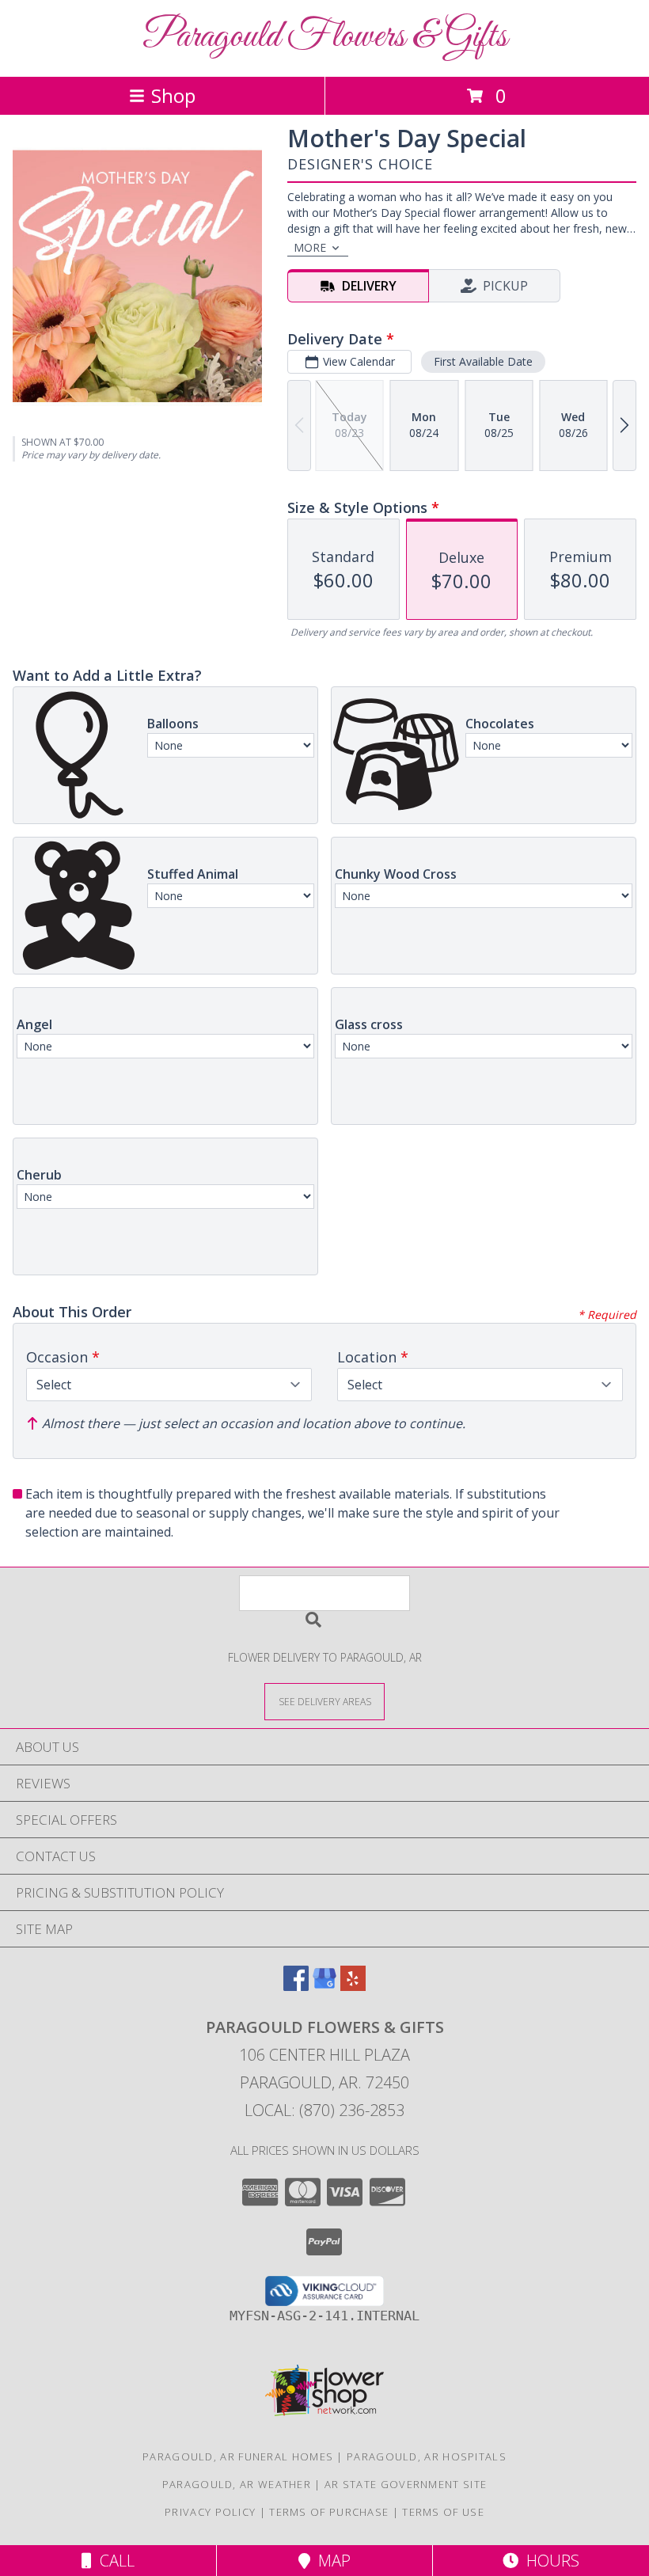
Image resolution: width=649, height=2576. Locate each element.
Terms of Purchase (329, 2512)
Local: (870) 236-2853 (324, 2110)
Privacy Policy (210, 2512)
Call (113, 2561)
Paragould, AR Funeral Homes (238, 2456)
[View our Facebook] (296, 1986)
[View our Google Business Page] (324, 1986)
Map (330, 2561)
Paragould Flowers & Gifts (325, 37)
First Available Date (483, 361)
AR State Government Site (406, 2484)
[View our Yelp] (353, 1986)
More (310, 247)
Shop (173, 95)
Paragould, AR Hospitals (427, 2456)
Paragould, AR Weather (237, 2484)
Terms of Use (443, 2512)
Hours (549, 2561)
